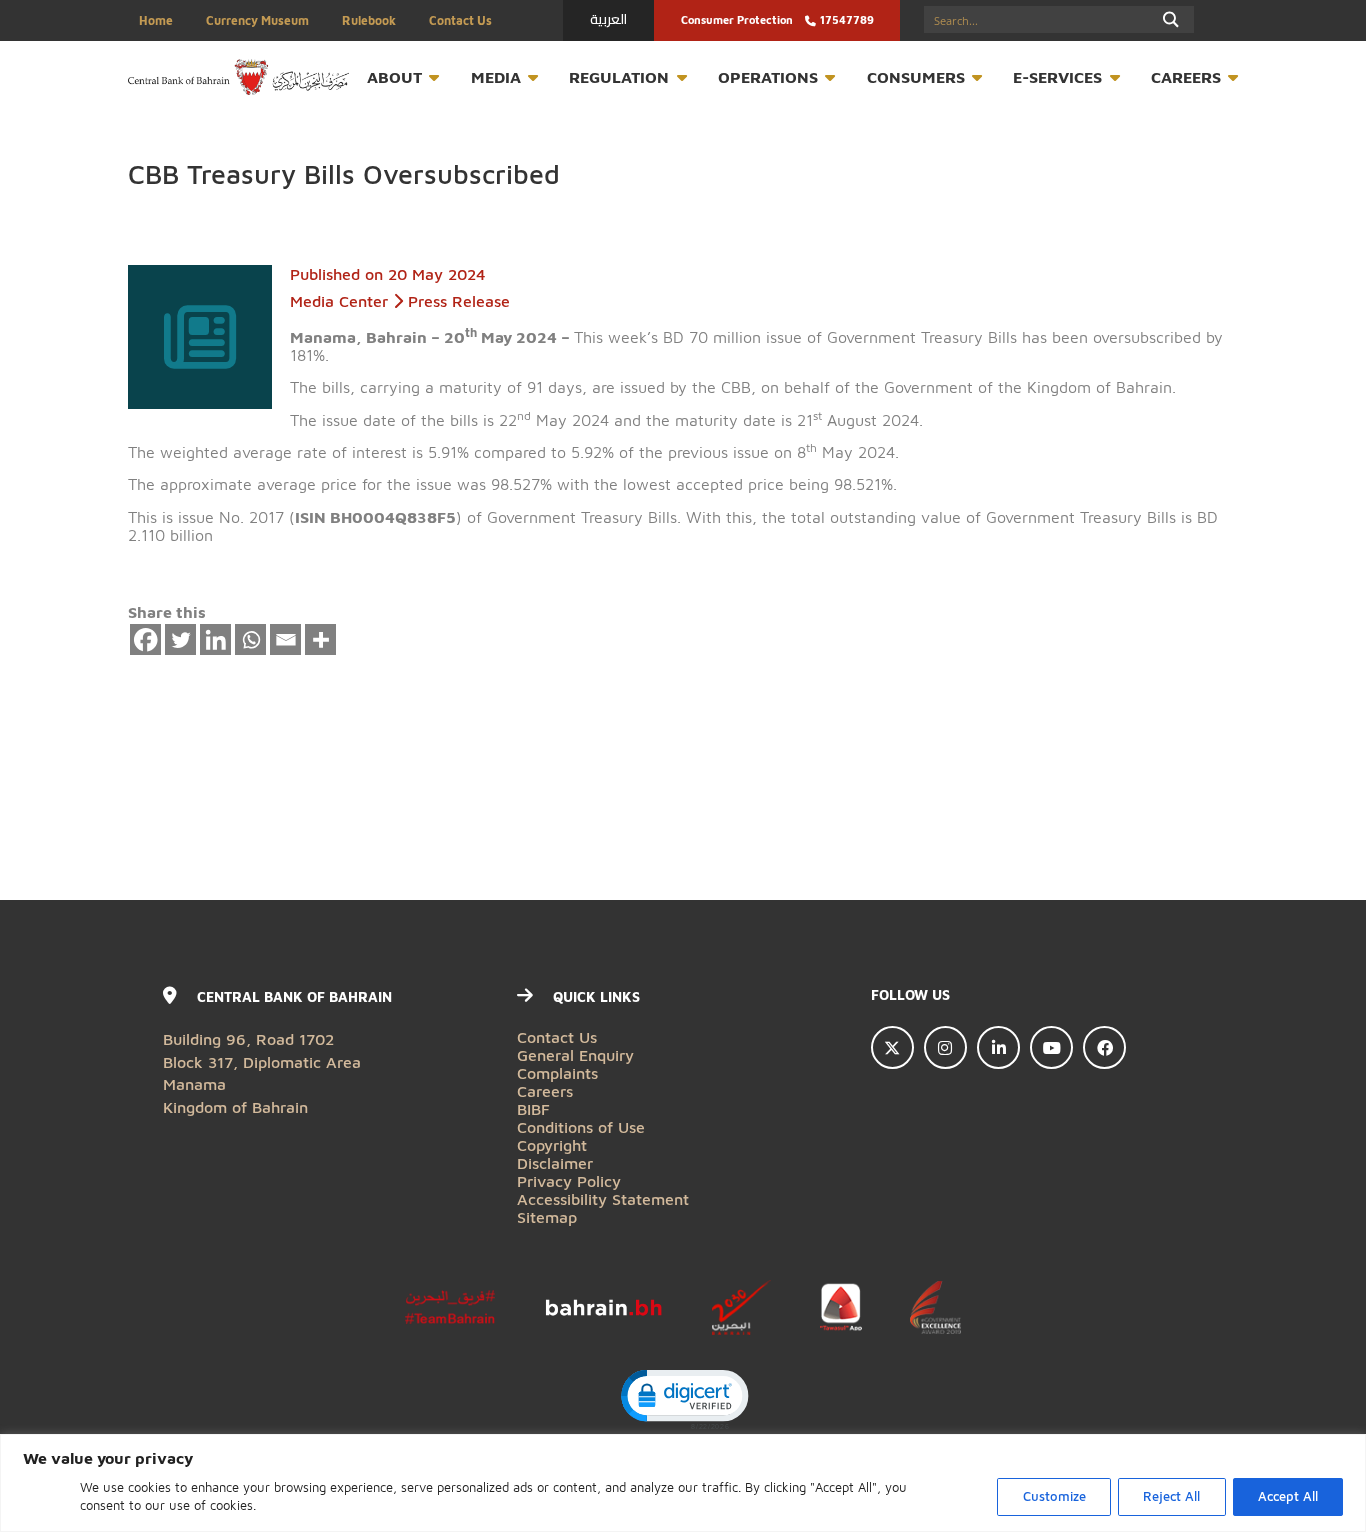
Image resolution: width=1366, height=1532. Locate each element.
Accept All (1288, 1496)
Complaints (557, 1072)
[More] (321, 640)
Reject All (1171, 1496)
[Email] (286, 640)
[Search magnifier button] (1171, 19)
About (394, 76)
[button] (683, 1398)
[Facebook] (146, 640)
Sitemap (547, 1216)
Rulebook (369, 20)
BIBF (533, 1108)
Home (156, 20)
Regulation (619, 76)
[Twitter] (181, 640)
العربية (608, 19)
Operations (768, 76)
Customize (1054, 1496)
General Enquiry (575, 1054)
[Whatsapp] (251, 640)
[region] (683, 1483)
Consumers (916, 76)
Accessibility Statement (603, 1198)
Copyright (552, 1144)
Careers (1186, 76)
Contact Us (460, 20)
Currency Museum (257, 20)
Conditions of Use (581, 1126)
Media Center (339, 300)
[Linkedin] (216, 640)
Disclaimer (555, 1162)
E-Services (1057, 76)
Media (496, 76)
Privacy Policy (569, 1180)
